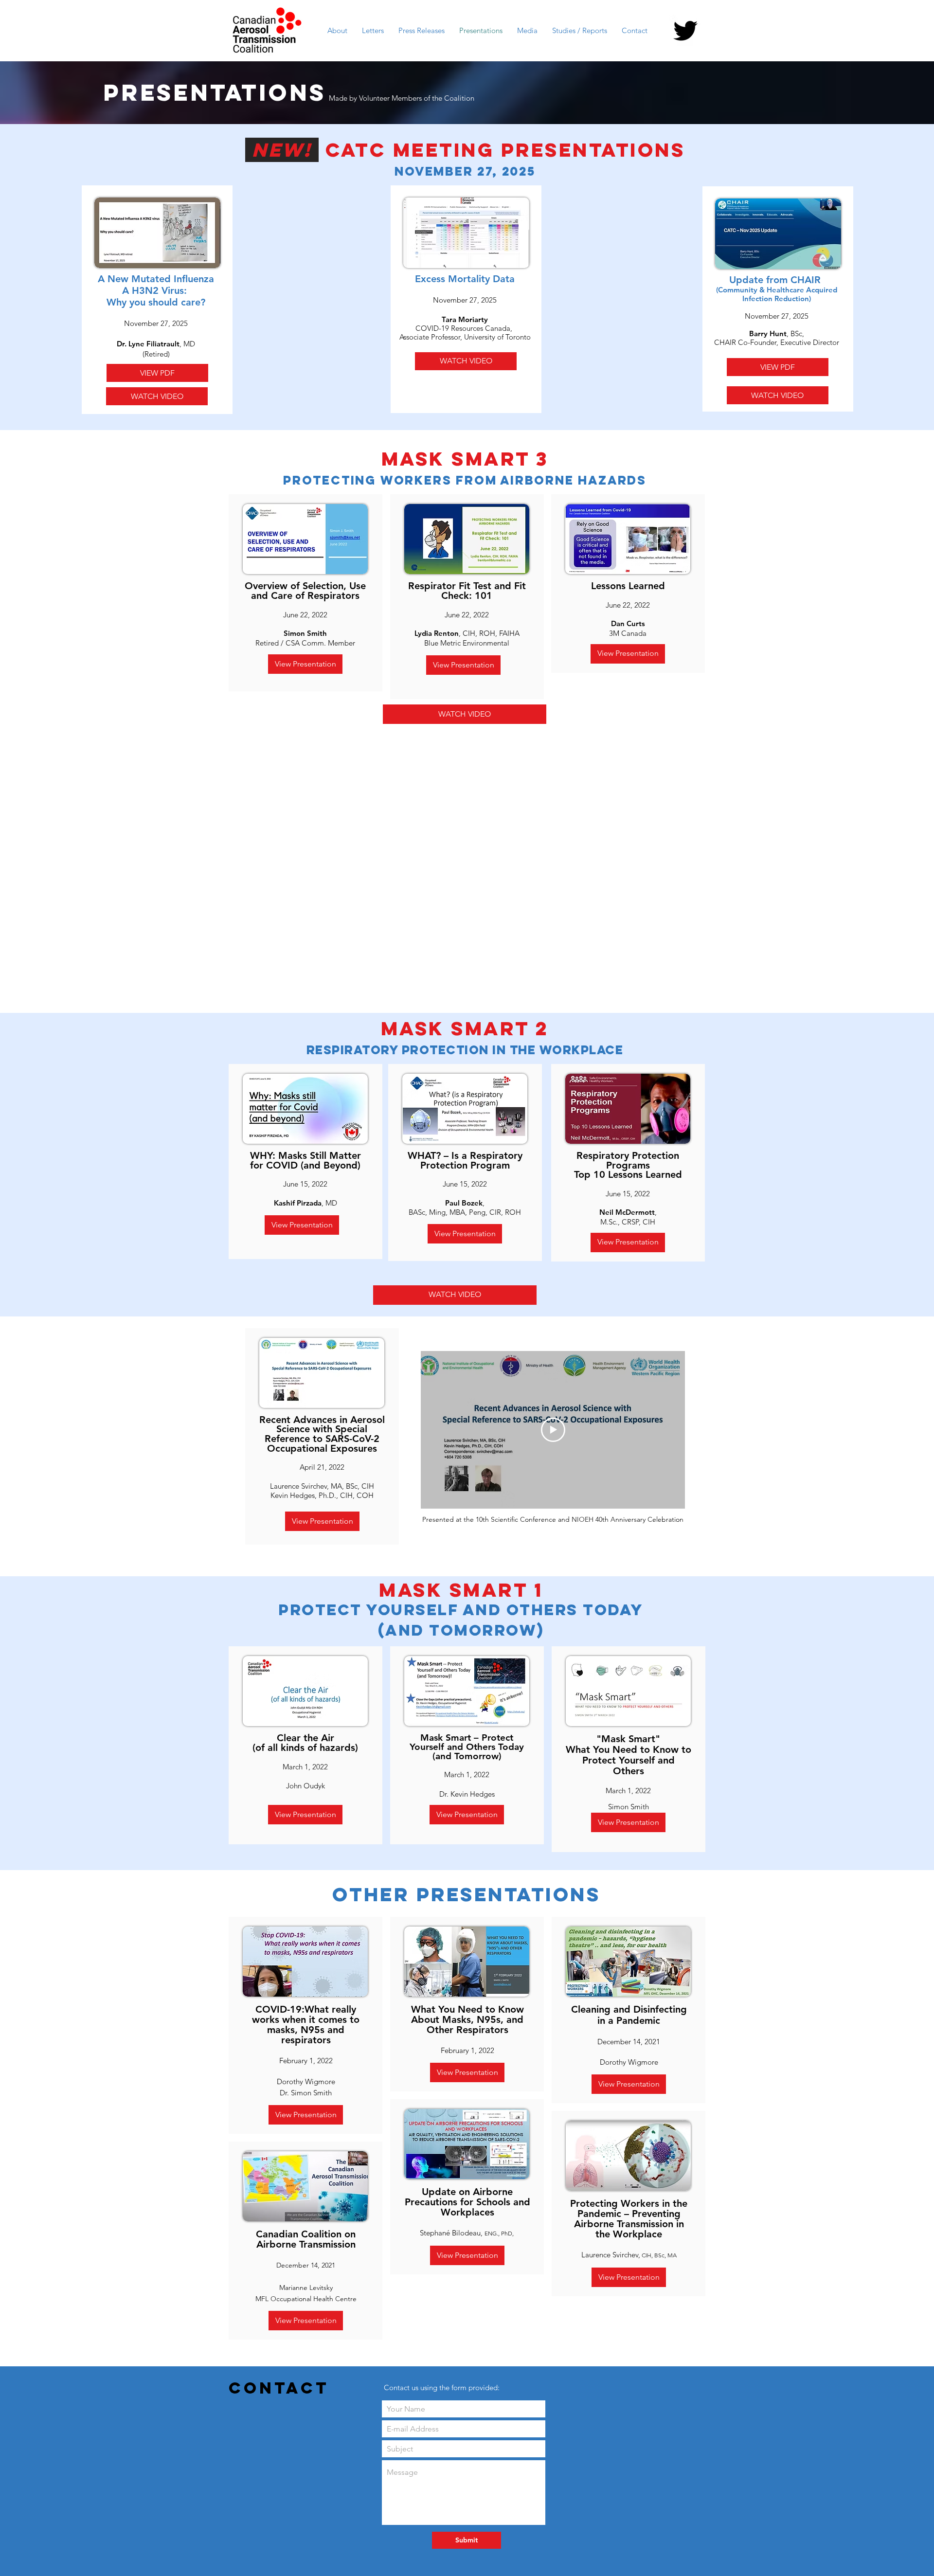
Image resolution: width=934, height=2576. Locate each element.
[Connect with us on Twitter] (685, 31)
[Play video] (553, 1430)
